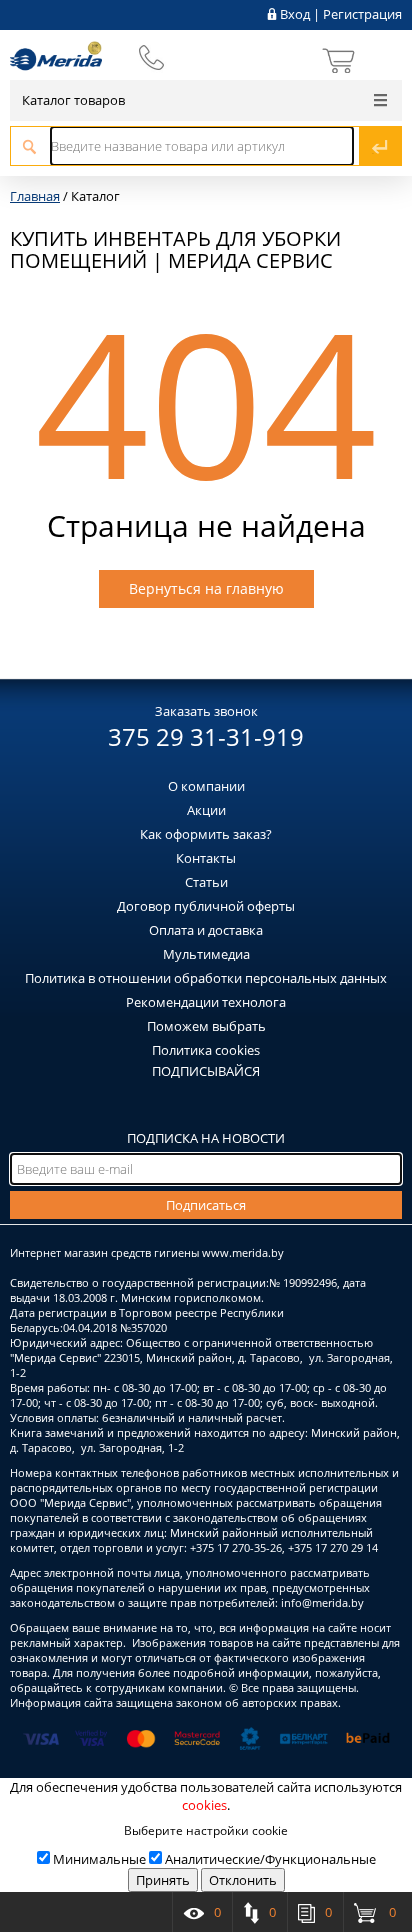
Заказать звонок (206, 711)
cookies (204, 1805)
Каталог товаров (73, 100)
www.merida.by (243, 1252)
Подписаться (206, 1205)
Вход (295, 14)
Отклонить (243, 1880)
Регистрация (362, 14)
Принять (163, 1880)
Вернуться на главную (206, 588)
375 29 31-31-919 (206, 736)
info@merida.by (322, 1602)
